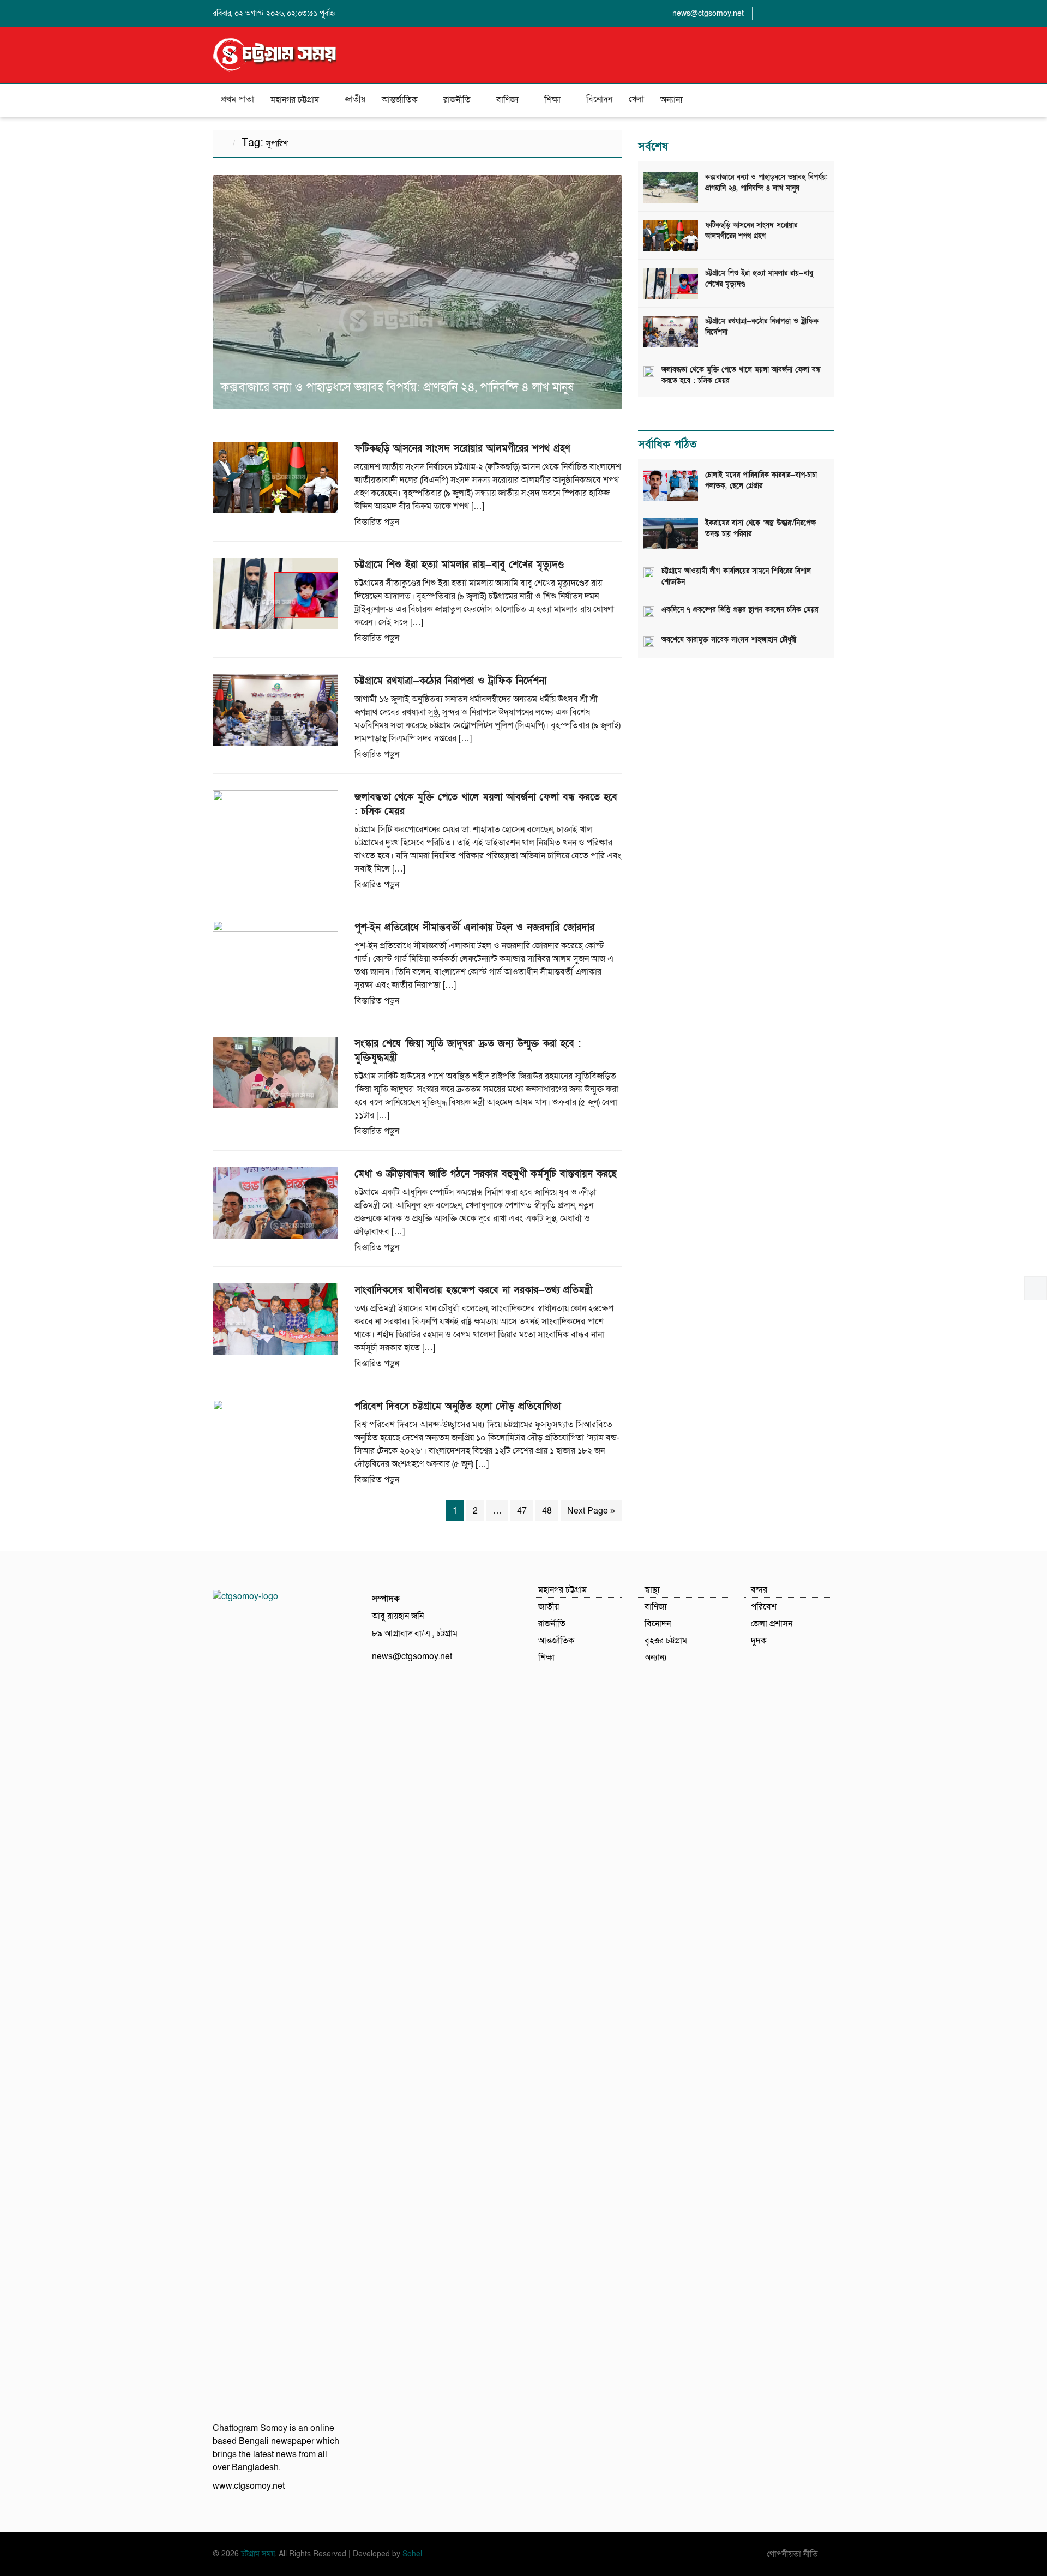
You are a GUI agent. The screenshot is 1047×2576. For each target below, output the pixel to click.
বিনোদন (599, 99)
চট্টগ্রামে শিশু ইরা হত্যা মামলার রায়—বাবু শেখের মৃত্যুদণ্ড (459, 565)
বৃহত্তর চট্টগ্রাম (666, 1641)
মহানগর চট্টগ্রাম (295, 100)
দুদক (759, 1641)
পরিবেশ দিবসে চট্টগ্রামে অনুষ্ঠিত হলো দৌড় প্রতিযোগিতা (458, 1406)
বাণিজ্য (507, 100)
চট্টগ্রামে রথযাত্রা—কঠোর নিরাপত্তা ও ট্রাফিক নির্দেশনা (450, 681)
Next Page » (591, 1511)
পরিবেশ (764, 1607)
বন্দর (759, 1590)
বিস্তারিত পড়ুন (377, 522)
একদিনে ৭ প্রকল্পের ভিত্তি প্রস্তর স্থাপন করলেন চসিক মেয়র (740, 610)
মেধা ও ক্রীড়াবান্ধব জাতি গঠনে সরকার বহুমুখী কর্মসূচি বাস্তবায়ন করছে (486, 1174)
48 (547, 1511)
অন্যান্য (672, 100)
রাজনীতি (457, 100)
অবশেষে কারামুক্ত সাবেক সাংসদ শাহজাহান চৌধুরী (729, 640)
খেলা (636, 99)
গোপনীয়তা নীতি (792, 2554)
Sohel (412, 2554)
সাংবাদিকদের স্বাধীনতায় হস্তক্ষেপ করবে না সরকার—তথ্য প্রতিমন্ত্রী (473, 1290)
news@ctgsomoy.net (708, 13)
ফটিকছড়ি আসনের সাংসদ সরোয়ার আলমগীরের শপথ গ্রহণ (462, 449)
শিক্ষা (552, 100)
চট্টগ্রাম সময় (258, 2554)
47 (522, 1511)
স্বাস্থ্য (652, 1590)
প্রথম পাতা (237, 99)
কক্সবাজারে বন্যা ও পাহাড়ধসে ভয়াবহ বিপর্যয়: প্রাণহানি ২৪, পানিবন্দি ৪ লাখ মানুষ (397, 388)
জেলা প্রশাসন (772, 1624)
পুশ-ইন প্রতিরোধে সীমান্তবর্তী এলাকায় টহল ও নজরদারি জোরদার (474, 927)
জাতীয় (355, 99)
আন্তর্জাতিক (400, 100)
